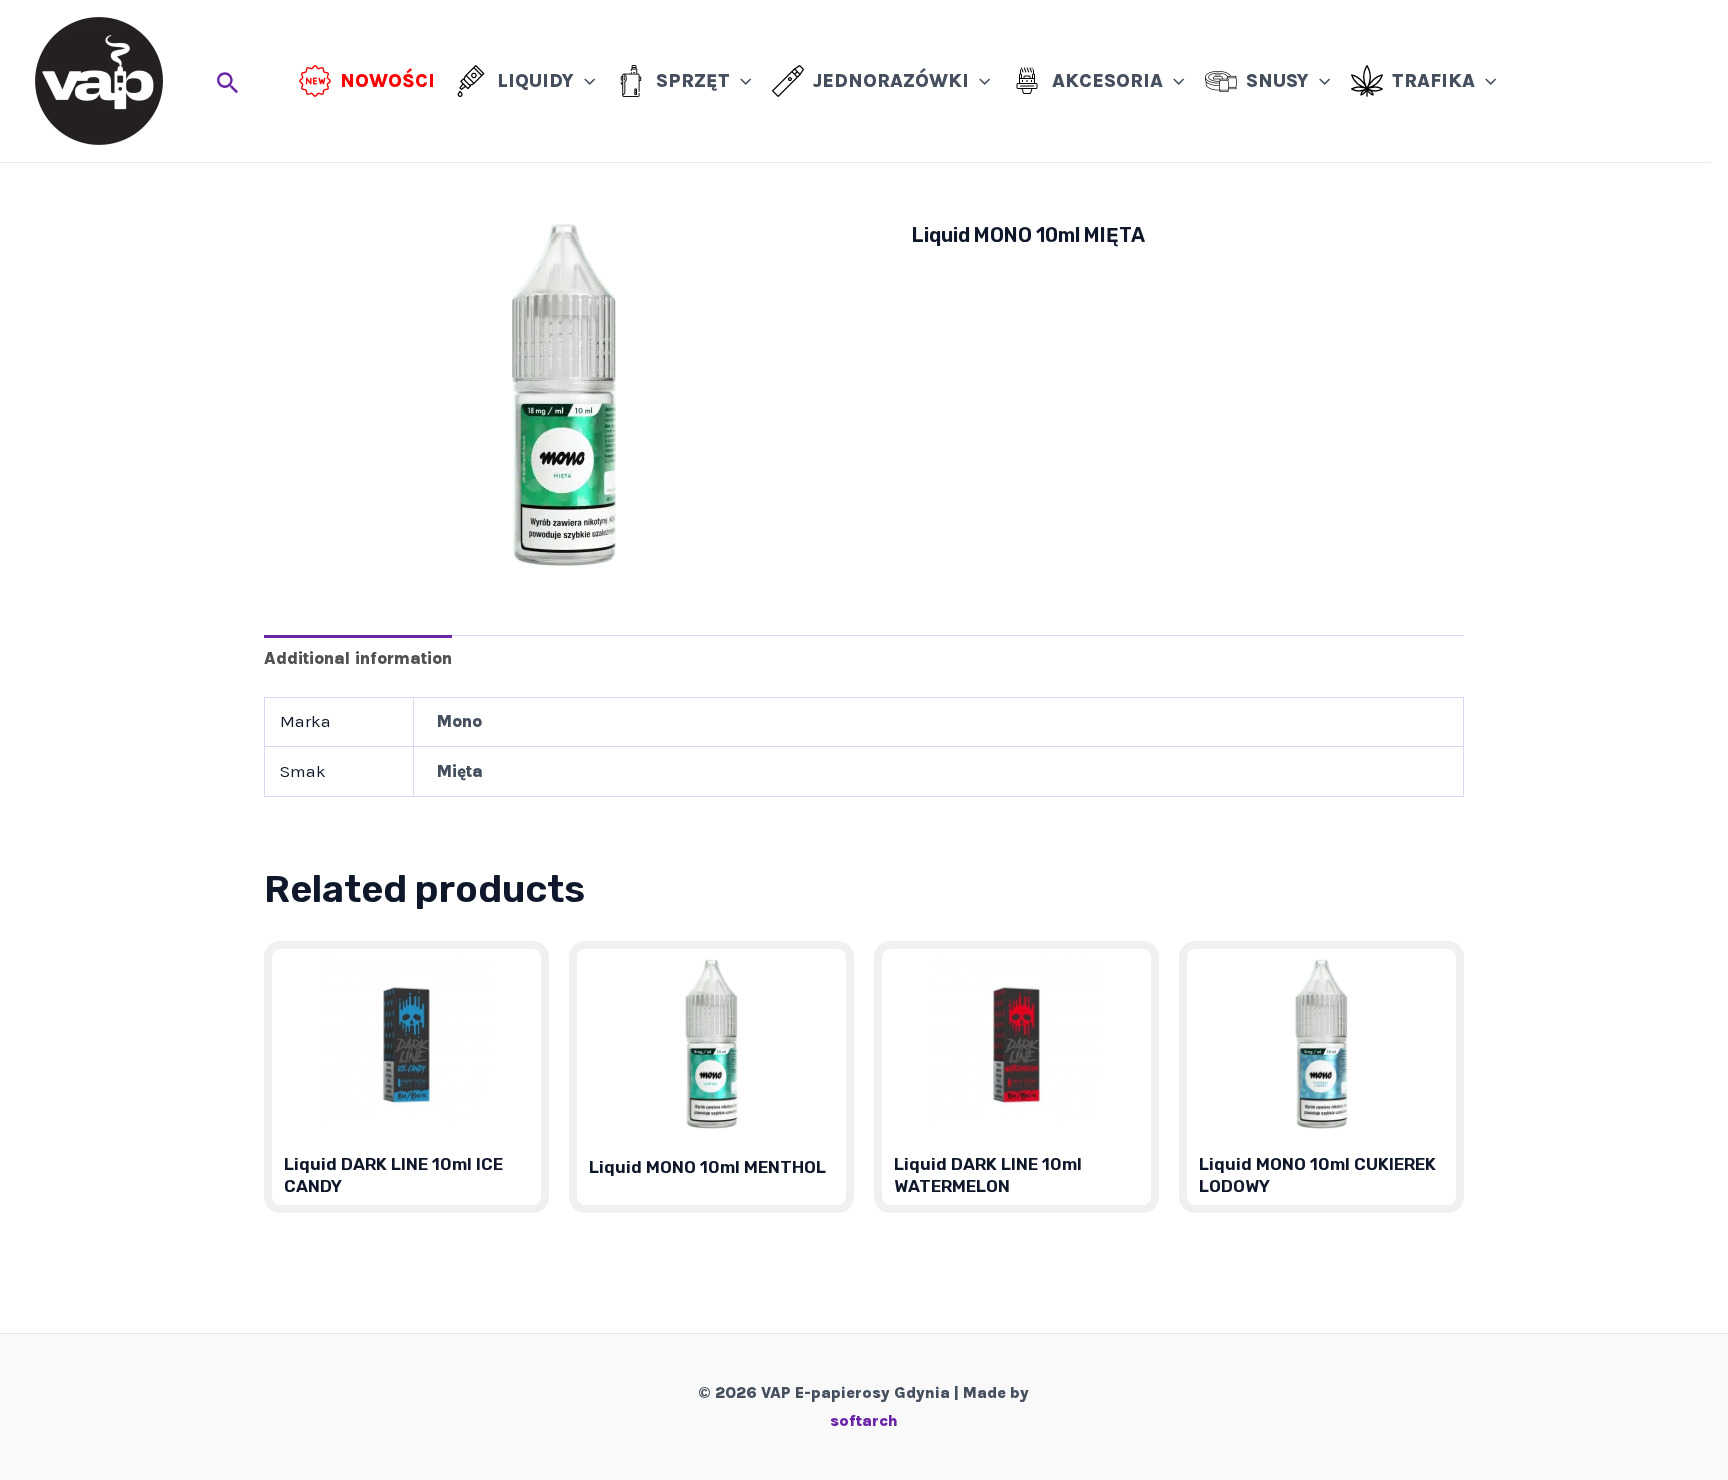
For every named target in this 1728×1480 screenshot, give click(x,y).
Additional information (358, 658)
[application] (584, 81)
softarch (864, 1420)
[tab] (358, 657)
